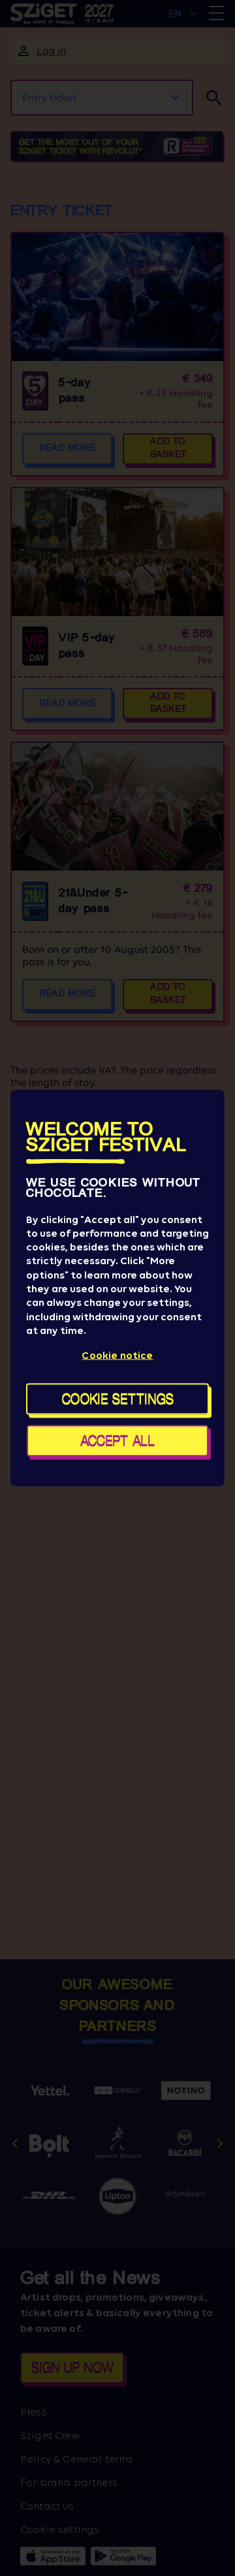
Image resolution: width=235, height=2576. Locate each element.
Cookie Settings (118, 1399)
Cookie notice (117, 1355)
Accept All (117, 1441)
